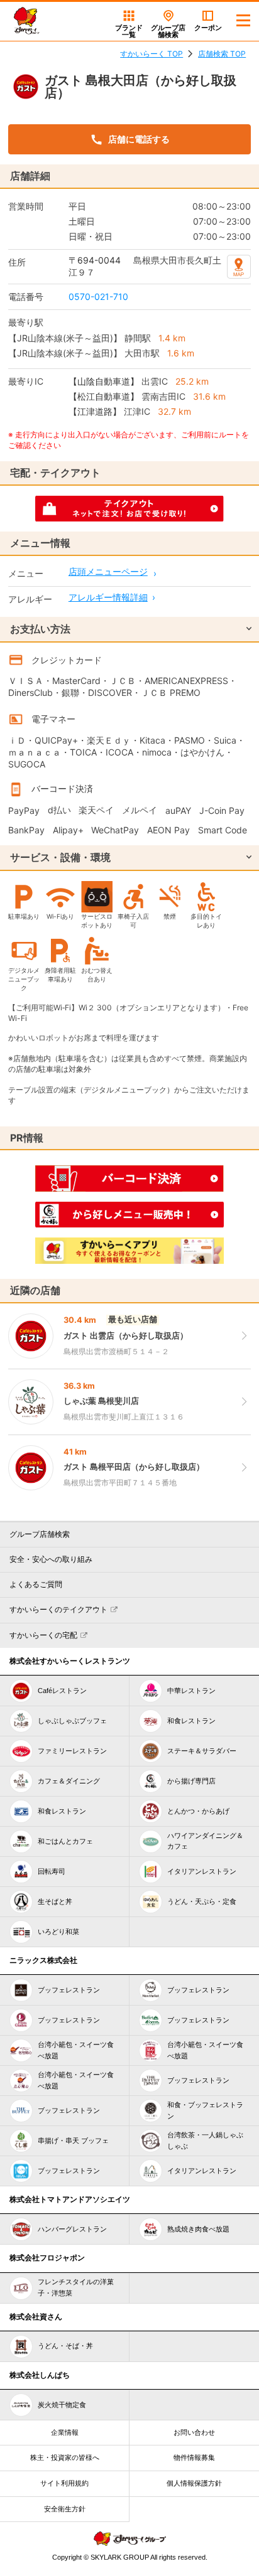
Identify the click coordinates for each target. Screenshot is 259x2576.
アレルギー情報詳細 (108, 597)
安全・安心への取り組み (51, 1559)
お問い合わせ (194, 2432)
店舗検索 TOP (222, 54)
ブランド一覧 (129, 31)
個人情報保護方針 (194, 2483)
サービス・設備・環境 (60, 857)
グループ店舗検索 (40, 1534)
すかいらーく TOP (152, 54)
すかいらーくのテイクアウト (58, 1610)
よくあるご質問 (36, 1585)
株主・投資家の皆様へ (65, 2457)
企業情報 (65, 2432)
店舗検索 (168, 31)
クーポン (208, 28)
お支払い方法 (40, 629)
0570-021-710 (98, 297)
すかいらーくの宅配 (43, 1635)
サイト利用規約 (64, 2483)
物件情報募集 (194, 2457)
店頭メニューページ (108, 571)
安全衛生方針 (65, 2509)
